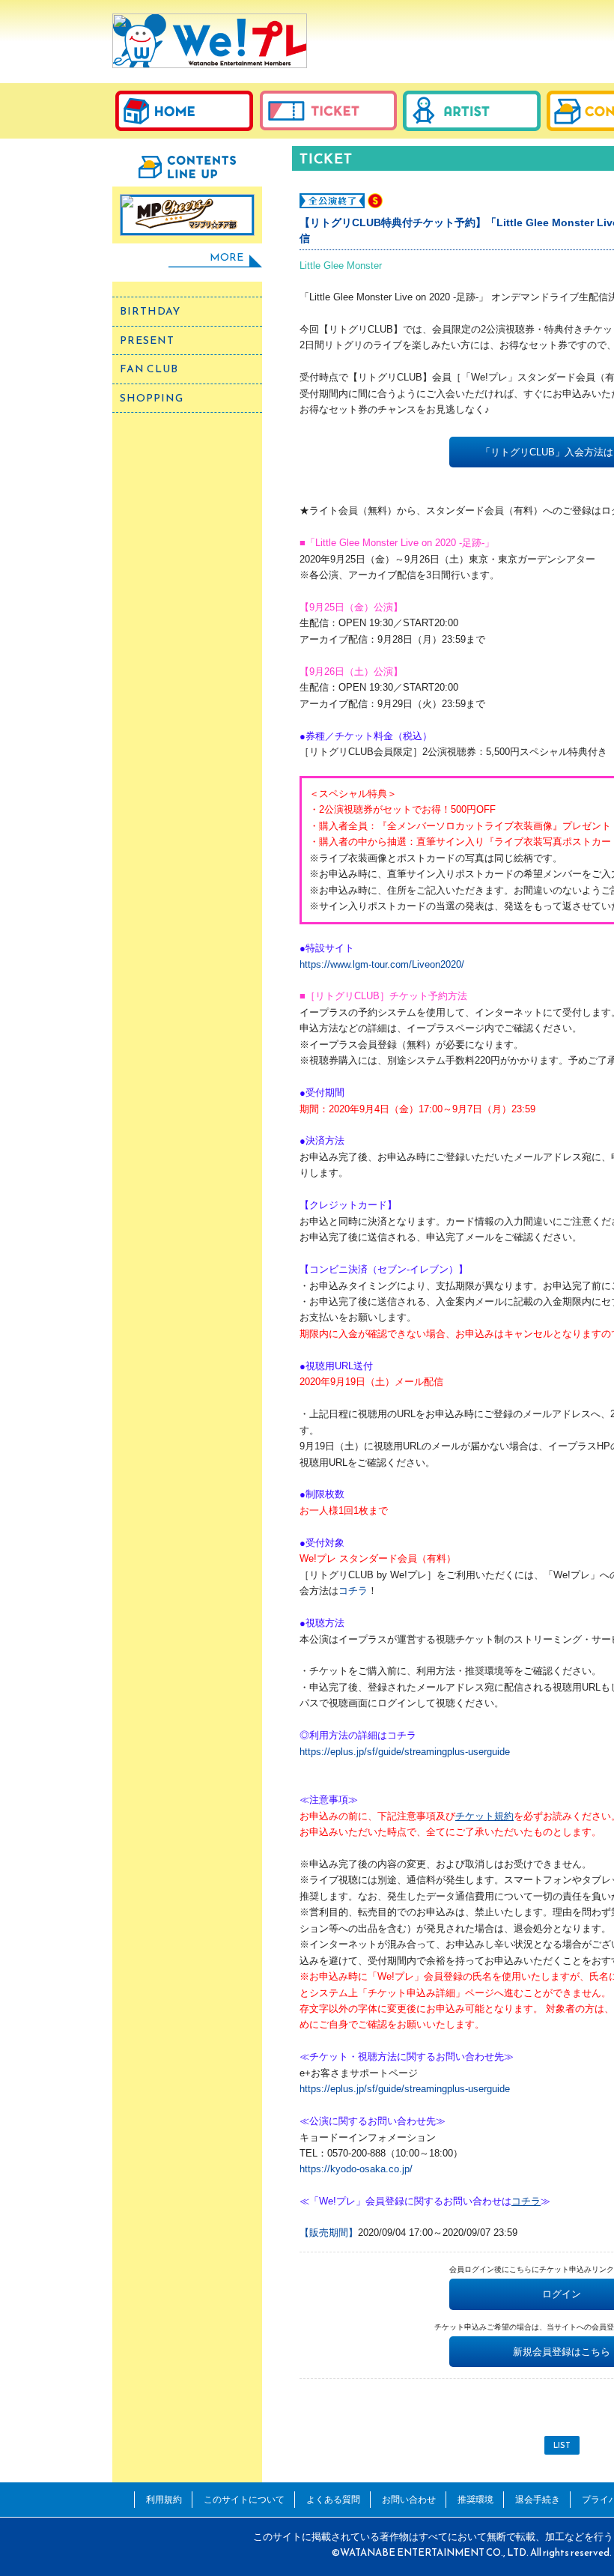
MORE (227, 257)
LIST (562, 2445)
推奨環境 (475, 2499)
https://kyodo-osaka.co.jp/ (356, 2169)
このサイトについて (244, 2499)
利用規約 (164, 2499)
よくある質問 (333, 2499)
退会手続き (538, 2499)
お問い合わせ (409, 2499)
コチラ (353, 1591)
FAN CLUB (149, 369)
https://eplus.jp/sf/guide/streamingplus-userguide (405, 1752)
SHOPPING (152, 398)
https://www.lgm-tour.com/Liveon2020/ (382, 964)
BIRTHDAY (150, 311)
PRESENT (147, 340)
